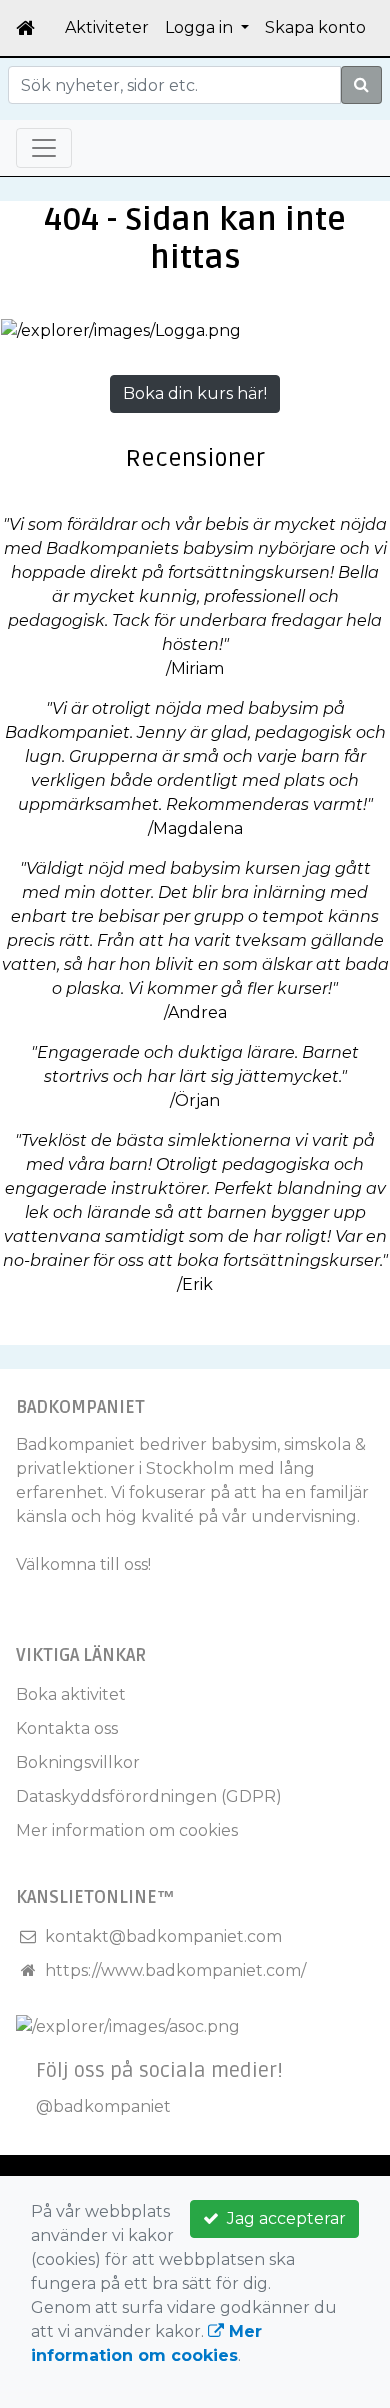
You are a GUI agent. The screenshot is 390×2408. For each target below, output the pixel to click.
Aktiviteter (107, 27)
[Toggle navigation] (44, 148)
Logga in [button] (201, 27)
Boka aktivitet (71, 1694)
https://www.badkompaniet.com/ (175, 1970)
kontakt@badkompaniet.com (163, 1936)
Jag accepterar (282, 2218)
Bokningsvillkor (78, 1762)
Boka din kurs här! (195, 393)
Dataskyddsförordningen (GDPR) (149, 1796)
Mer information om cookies (127, 1830)
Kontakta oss (67, 1728)
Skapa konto (315, 27)
